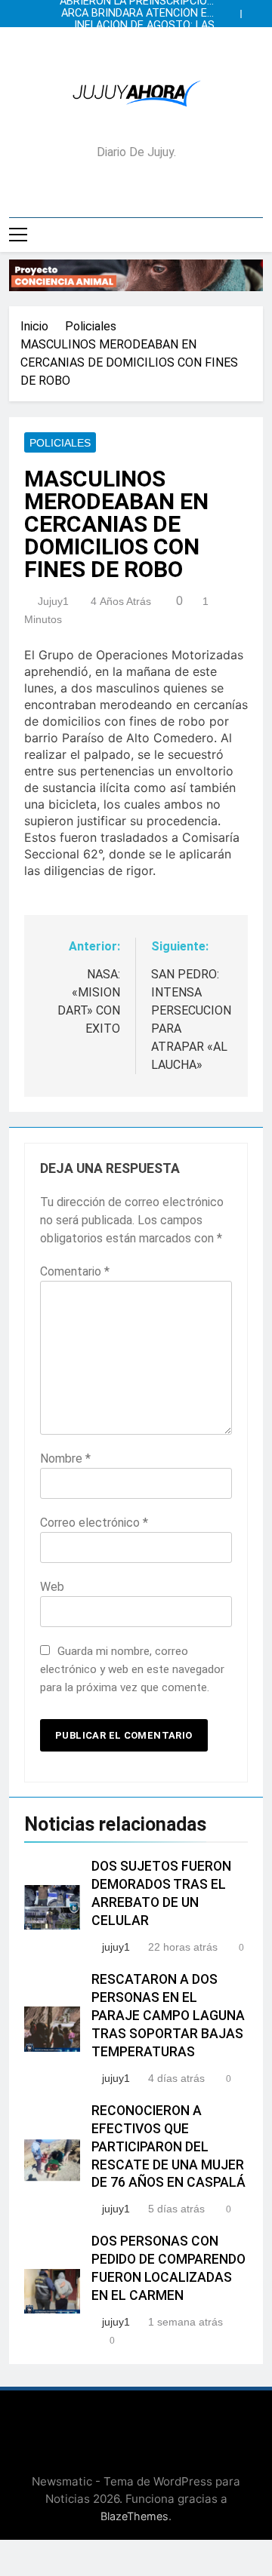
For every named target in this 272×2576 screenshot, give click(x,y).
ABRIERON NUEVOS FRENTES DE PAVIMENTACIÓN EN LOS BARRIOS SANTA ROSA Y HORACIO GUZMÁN (142, 38)
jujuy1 (53, 601)
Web (52, 1587)
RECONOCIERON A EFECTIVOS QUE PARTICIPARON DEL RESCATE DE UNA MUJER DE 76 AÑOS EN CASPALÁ (168, 2147)
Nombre (65, 1458)
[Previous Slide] (233, 10)
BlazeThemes (134, 2516)
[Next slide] (255, 10)
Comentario (75, 1271)
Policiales (60, 443)
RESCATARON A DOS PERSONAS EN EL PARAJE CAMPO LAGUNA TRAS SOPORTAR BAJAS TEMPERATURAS (168, 2016)
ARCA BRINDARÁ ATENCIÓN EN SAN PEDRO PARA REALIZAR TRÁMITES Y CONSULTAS (138, 14)
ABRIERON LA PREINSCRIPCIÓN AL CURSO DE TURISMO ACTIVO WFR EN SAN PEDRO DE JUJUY (137, 50)
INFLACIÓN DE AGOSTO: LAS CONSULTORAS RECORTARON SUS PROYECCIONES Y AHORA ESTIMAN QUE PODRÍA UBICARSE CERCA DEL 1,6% (139, 26)
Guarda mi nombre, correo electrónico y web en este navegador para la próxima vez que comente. (132, 1669)
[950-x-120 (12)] (136, 275)
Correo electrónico (94, 1523)
